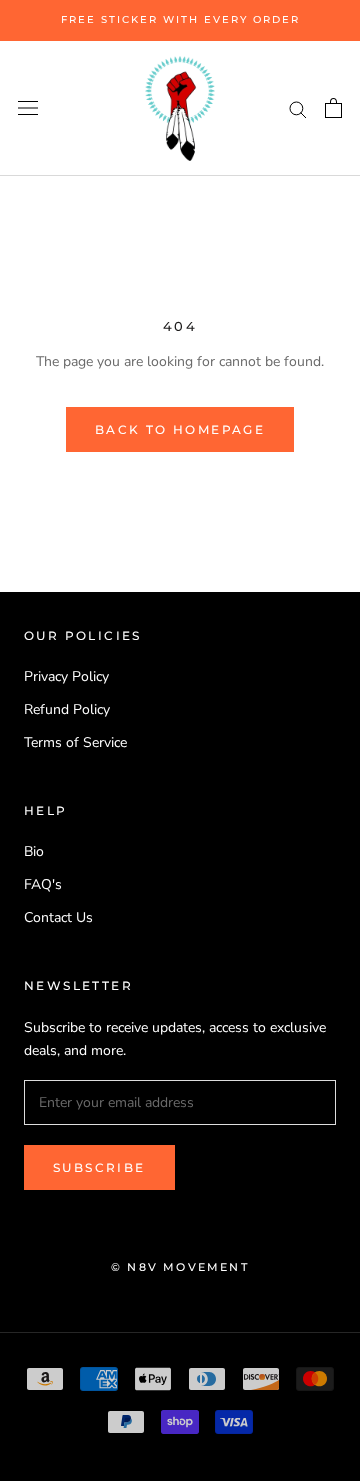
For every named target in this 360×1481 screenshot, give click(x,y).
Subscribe (99, 1167)
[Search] (298, 108)
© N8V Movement (180, 1267)
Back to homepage (180, 429)
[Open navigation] (28, 108)
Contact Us (58, 917)
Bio (34, 851)
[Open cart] (333, 108)
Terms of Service (75, 742)
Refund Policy (67, 709)
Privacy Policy (66, 676)
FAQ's (43, 884)
